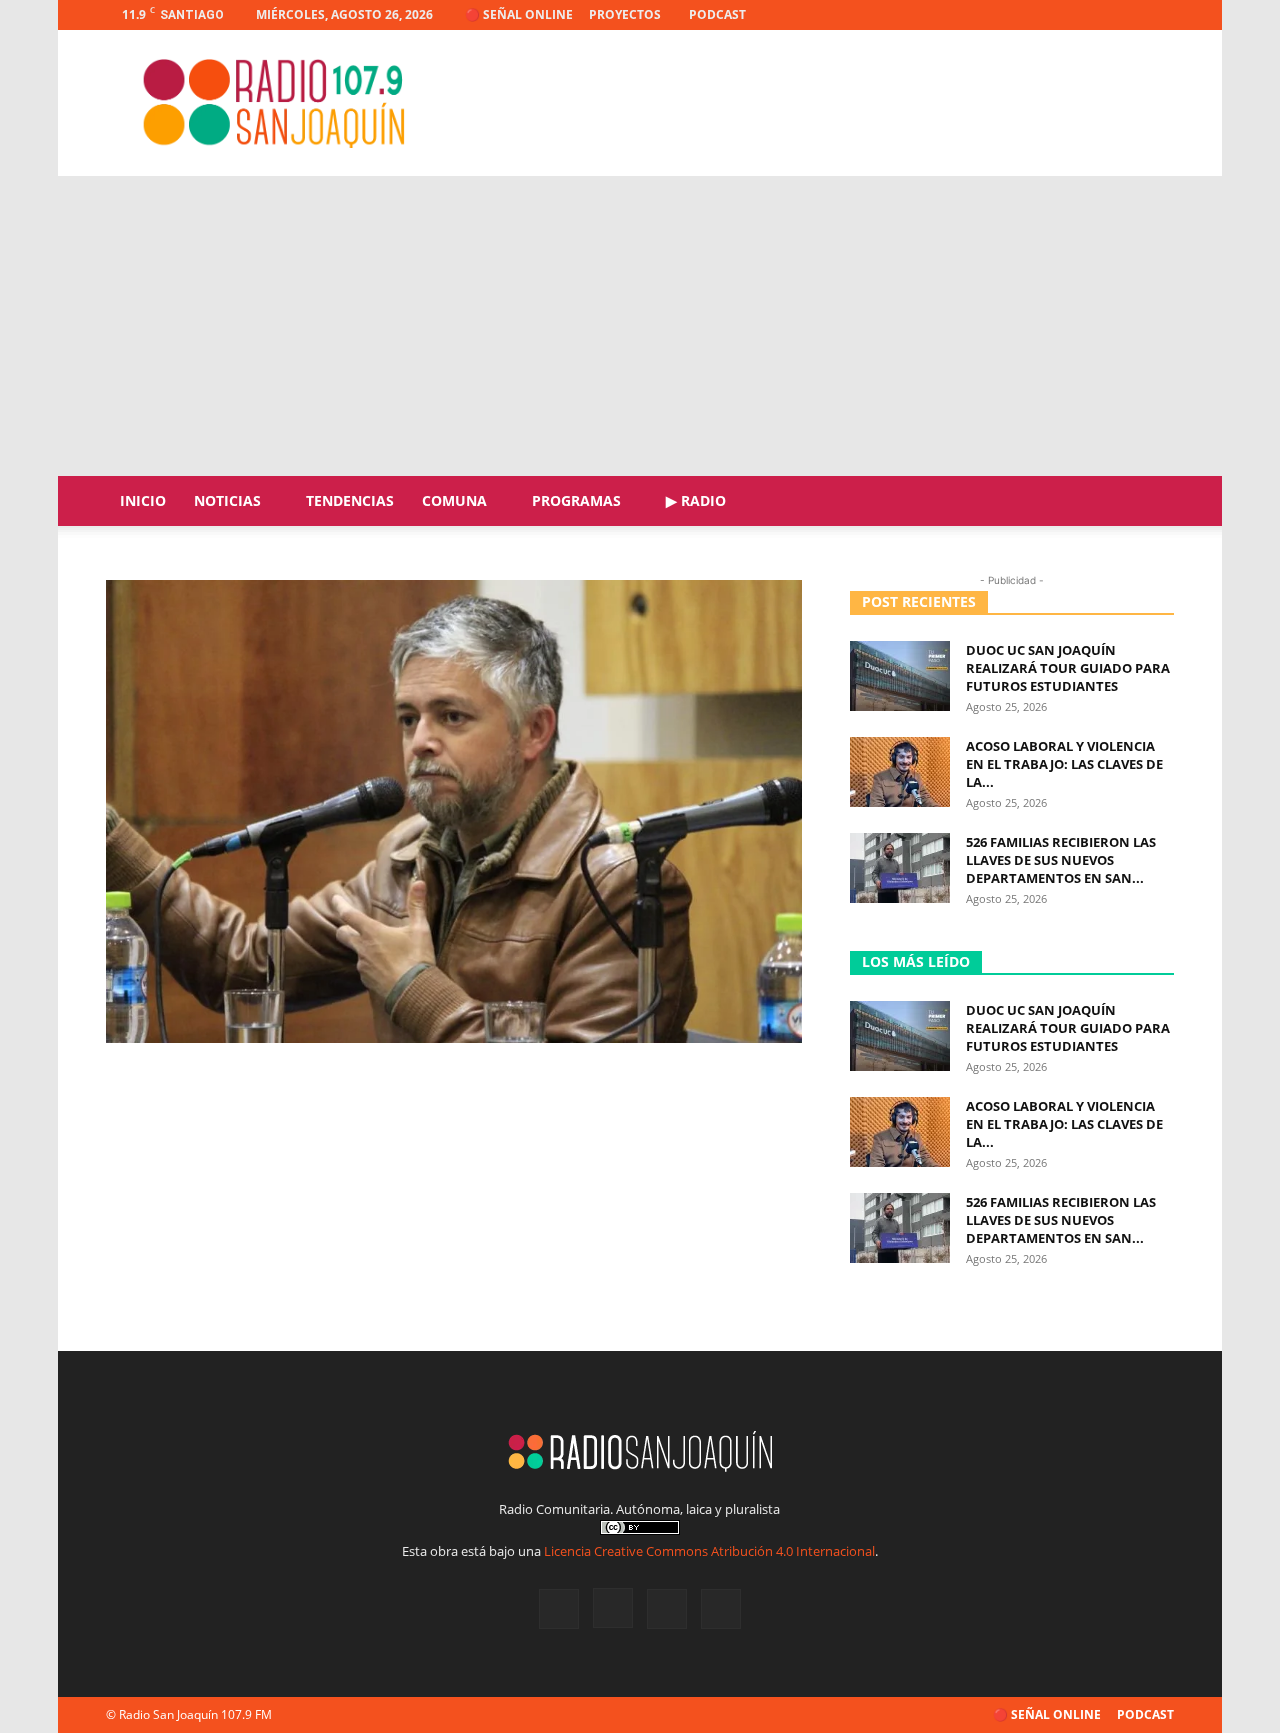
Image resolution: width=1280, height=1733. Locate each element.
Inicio (143, 500)
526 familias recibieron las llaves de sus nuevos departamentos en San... (1061, 860)
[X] (1126, 15)
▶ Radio (696, 500)
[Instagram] (1093, 15)
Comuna (454, 500)
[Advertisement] (640, 326)
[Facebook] (1060, 15)
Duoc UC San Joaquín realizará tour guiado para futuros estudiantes (1068, 668)
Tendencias (350, 500)
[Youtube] (1159, 15)
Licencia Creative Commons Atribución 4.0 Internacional (709, 1551)
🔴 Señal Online (519, 14)
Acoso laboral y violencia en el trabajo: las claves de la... (1064, 764)
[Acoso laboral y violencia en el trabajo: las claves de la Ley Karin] (900, 772)
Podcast (717, 14)
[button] (1150, 502)
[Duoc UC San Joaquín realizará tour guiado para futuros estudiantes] (900, 676)
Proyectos (625, 14)
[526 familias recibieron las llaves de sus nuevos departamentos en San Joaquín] (900, 868)
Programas (576, 500)
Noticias (227, 500)
